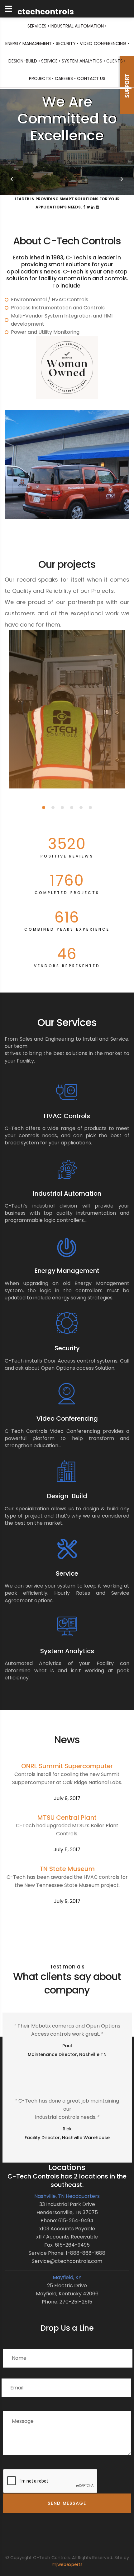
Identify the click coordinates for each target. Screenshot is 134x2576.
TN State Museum (67, 1869)
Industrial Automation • (79, 26)
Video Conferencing (67, 1418)
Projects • (41, 78)
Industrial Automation (67, 1193)
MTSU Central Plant (67, 1818)
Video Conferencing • (104, 43)
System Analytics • (83, 61)
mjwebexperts (67, 2564)
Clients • (116, 61)
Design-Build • (24, 61)
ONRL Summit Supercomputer (67, 1766)
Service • (51, 61)
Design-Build (67, 1496)
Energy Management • (30, 43)
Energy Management (67, 1271)
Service (67, 1573)
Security (67, 1348)
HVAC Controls (67, 1116)
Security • (67, 43)
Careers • (65, 78)
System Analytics (67, 1651)
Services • (38, 26)
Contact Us (91, 78)
